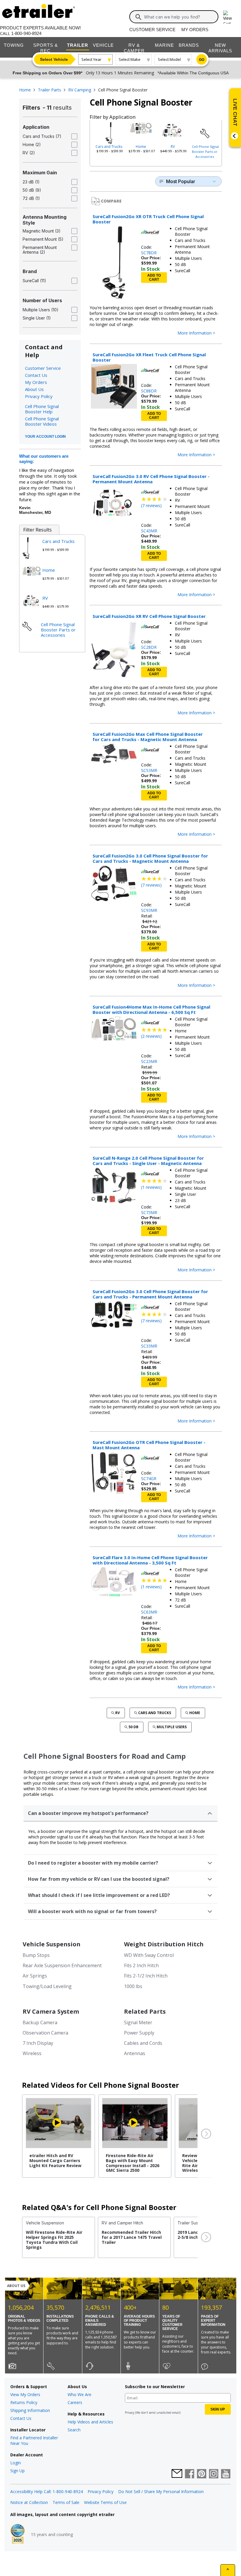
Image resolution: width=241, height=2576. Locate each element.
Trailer (78, 45)
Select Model (169, 59)
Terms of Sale (66, 2502)
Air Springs (35, 1976)
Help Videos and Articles (90, 2422)
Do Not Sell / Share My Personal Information (161, 2491)
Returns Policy (24, 2402)
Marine (164, 45)
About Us (34, 389)
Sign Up (17, 2471)
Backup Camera (40, 2022)
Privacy (130, 2413)
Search (74, 2430)
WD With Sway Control (149, 1955)
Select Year (91, 59)
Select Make (130, 59)
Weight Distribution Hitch (164, 1944)
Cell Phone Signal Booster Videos (42, 421)
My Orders (195, 30)
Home (141, 147)
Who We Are (80, 2394)
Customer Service (152, 30)
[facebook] (190, 2474)
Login (16, 2463)
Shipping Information (30, 2410)
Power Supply (139, 2033)
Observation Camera (45, 2033)
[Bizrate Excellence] (18, 2534)
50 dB (133, 1727)
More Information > (196, 333)
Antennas (135, 2053)
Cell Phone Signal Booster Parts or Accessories (205, 152)
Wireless (32, 2053)
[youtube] (226, 2474)
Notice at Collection (29, 2502)
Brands (189, 45)
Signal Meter (138, 2022)
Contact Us (36, 375)
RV (173, 147)
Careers (75, 2402)
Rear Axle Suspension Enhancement (62, 1965)
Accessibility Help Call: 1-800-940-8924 (47, 2491)
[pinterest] (202, 2474)
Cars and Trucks (109, 147)
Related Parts (145, 2011)
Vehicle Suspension (52, 1944)
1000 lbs (133, 1986)
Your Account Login (45, 437)
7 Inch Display (38, 2043)
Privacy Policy (39, 396)
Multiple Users (172, 1727)
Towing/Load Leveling (47, 1986)
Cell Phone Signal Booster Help (42, 409)
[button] (205, 2134)
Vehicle (103, 45)
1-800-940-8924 (26, 33)
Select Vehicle (54, 59)
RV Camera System (51, 2011)
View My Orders (25, 2394)
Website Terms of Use (105, 2502)
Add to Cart (154, 278)
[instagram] (214, 2474)
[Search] (138, 17)
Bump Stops (36, 1955)
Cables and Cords (143, 2043)
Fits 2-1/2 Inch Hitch (146, 1976)
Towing (14, 45)
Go (202, 60)
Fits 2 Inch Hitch (141, 1965)
